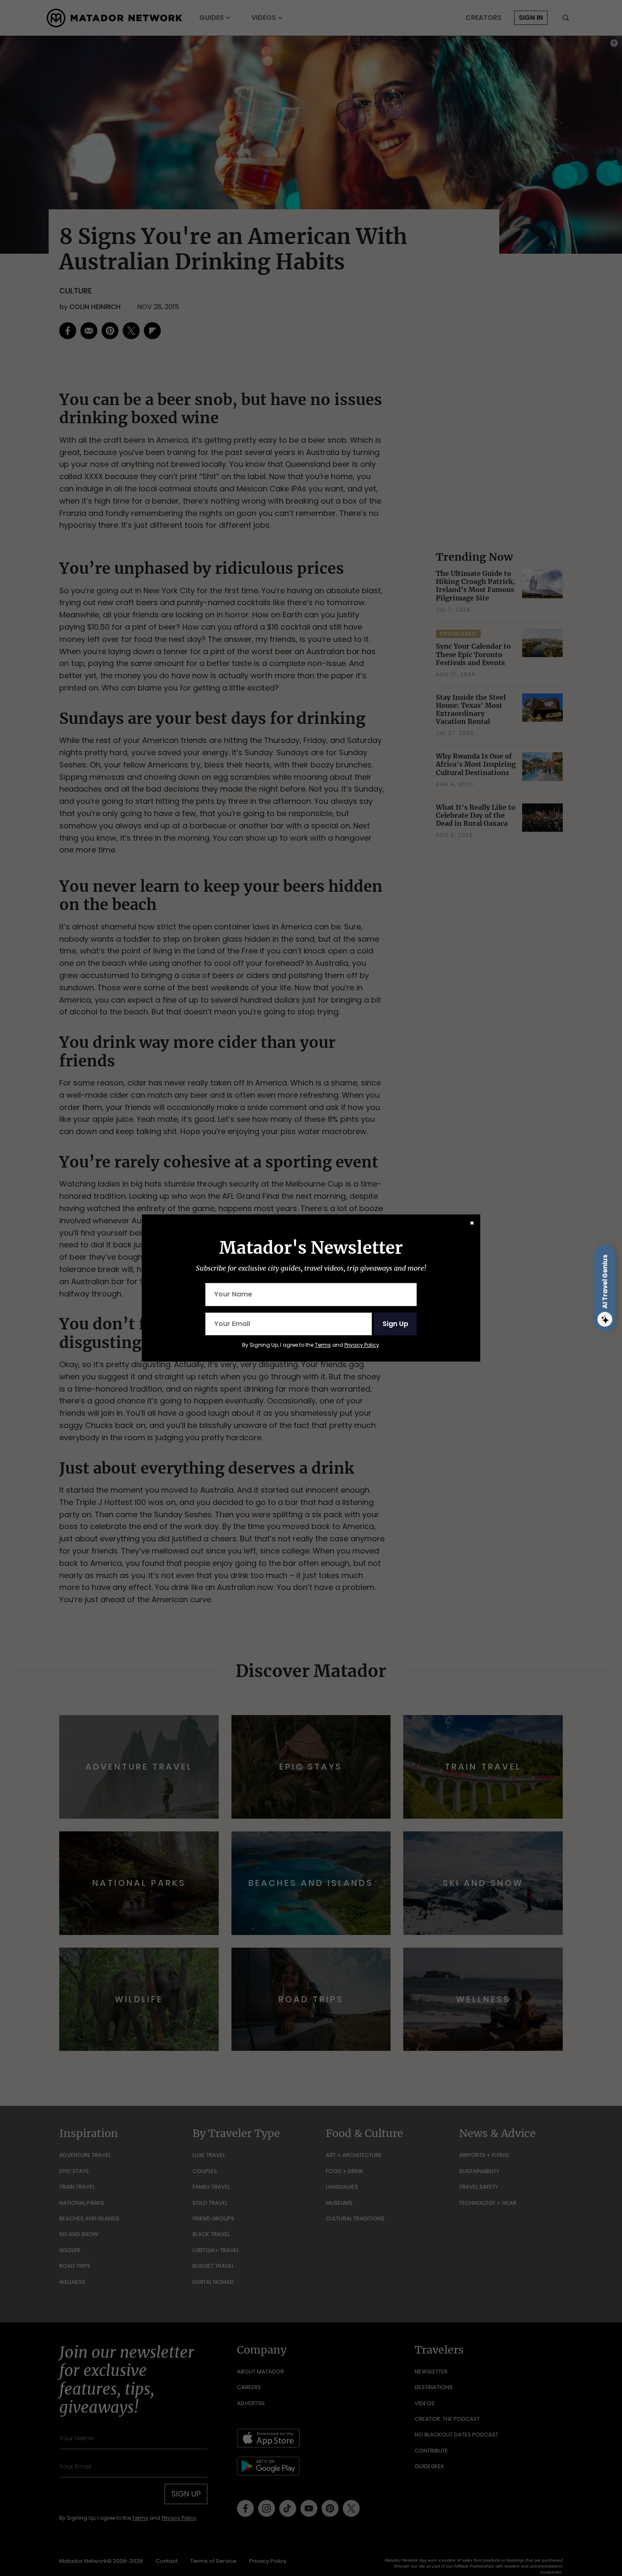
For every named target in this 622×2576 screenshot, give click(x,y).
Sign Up (395, 1324)
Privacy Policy (362, 1345)
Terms (323, 1345)
